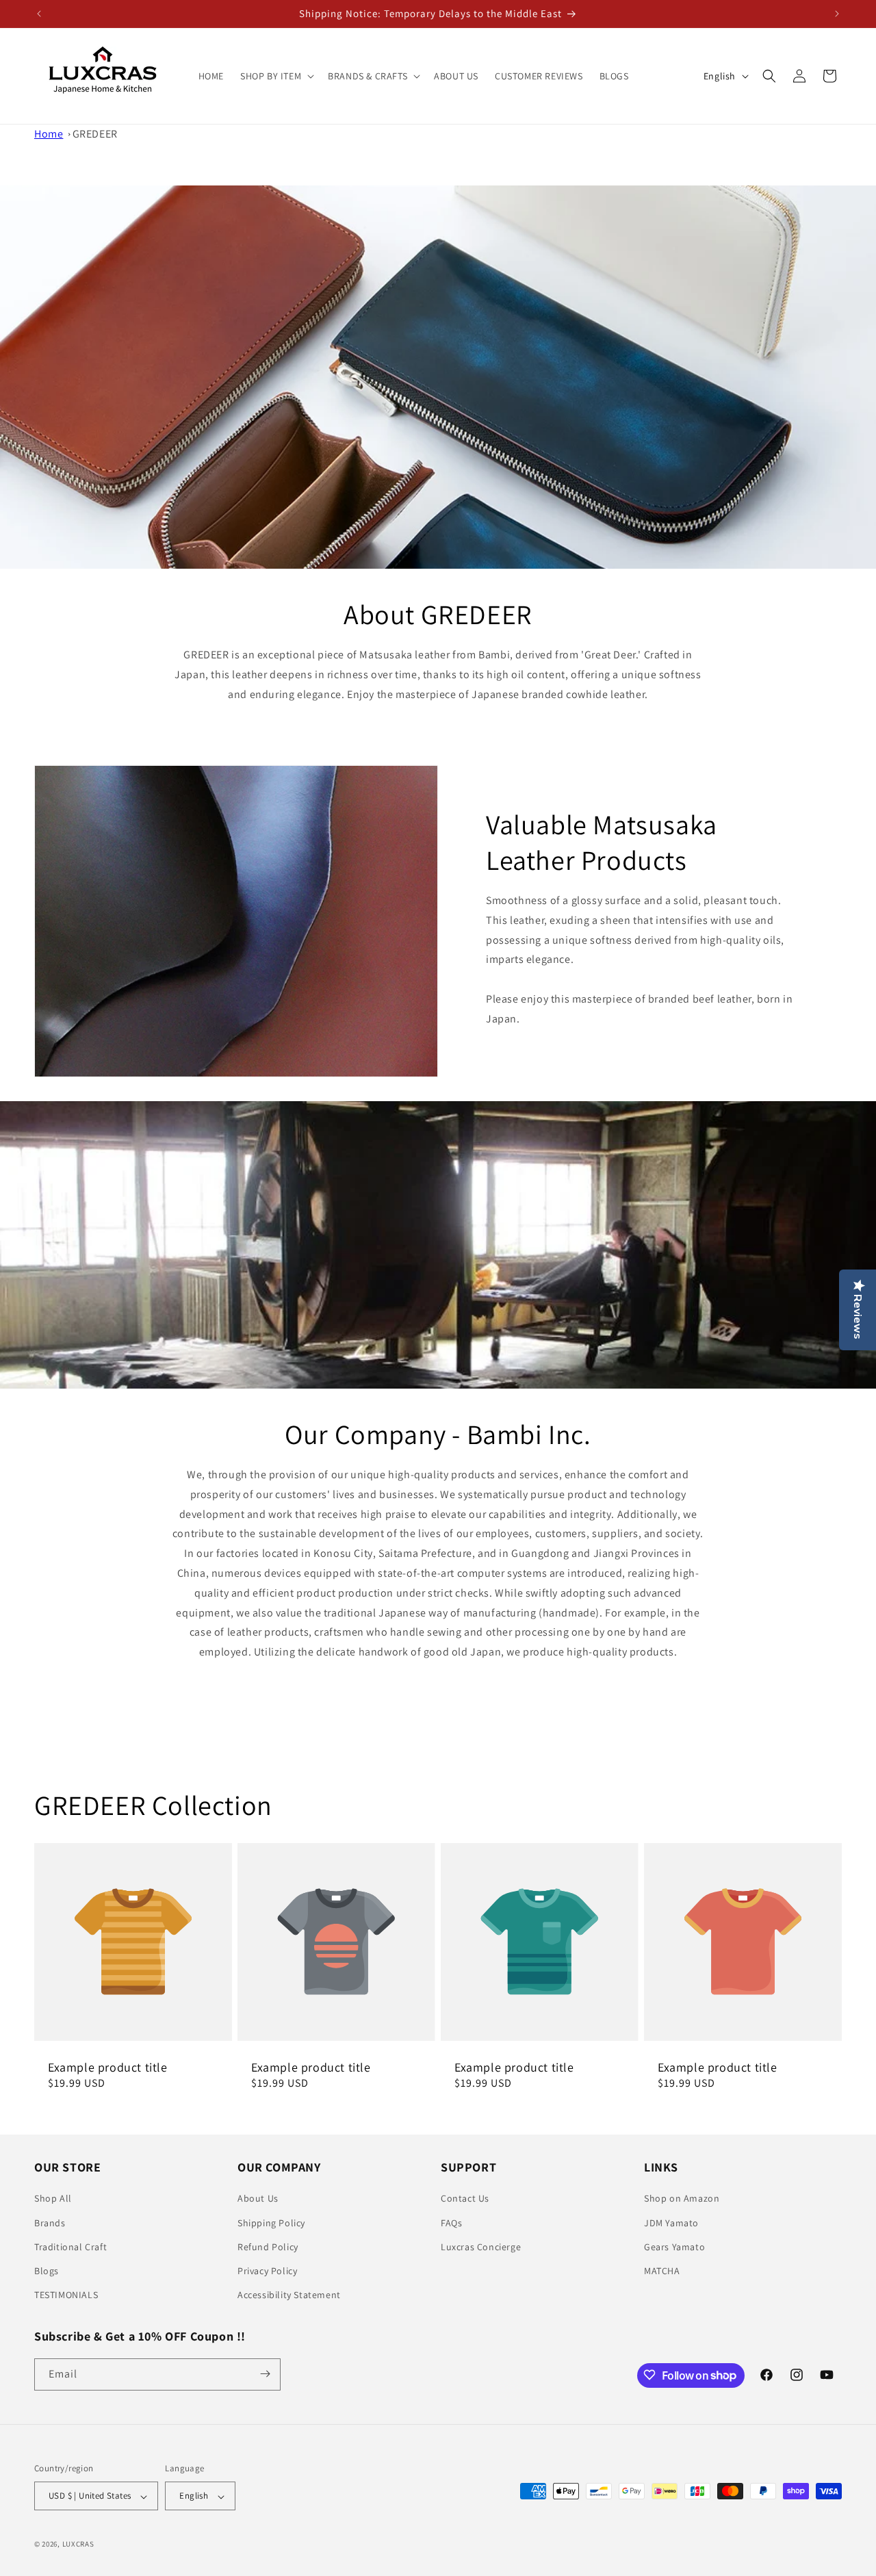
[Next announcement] (837, 14)
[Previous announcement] (39, 14)
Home (49, 134)
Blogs (47, 2271)
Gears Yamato (674, 2247)
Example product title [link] (108, 2067)
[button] (276, 75)
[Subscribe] (265, 2374)
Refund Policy (268, 2247)
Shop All (53, 2199)
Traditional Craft (70, 2247)
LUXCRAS (78, 2545)
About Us (258, 2199)
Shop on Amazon (682, 2199)
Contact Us (465, 2199)
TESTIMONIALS (66, 2295)
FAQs (451, 2223)
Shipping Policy (271, 2223)
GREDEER (95, 134)
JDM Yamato (671, 2223)
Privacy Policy (267, 2271)
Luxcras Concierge (481, 2247)
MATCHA (662, 2271)
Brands (50, 2223)
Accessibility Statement (289, 2295)
